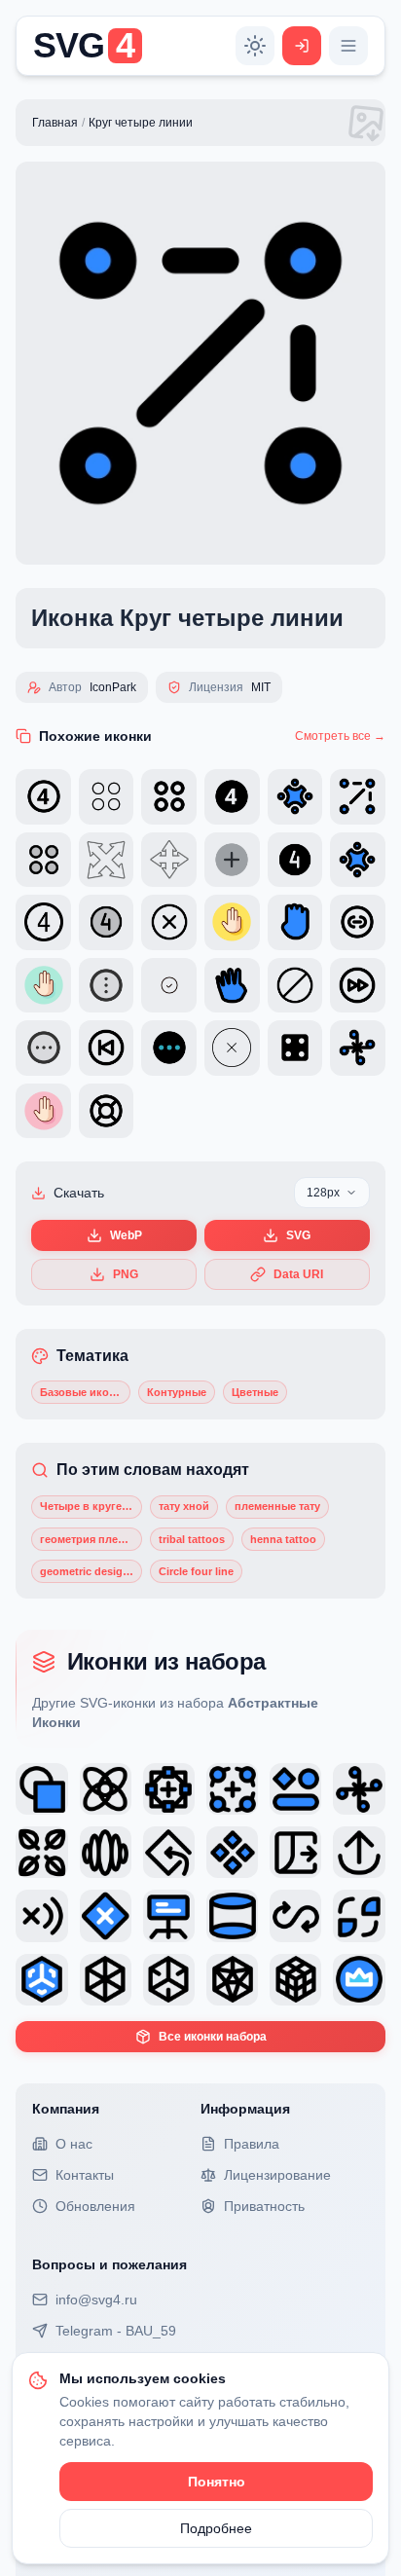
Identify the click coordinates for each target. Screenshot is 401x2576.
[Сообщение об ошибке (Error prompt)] (41, 1915)
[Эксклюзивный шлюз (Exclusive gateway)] (106, 1915)
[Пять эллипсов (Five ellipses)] (106, 1852)
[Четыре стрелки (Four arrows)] (359, 1789)
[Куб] (295, 1980)
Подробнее (216, 2528)
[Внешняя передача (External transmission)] (295, 1852)
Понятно (217, 2482)
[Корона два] (359, 1980)
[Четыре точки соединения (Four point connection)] (169, 1789)
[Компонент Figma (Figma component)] (232, 1852)
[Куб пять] (232, 1980)
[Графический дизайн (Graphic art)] (41, 1789)
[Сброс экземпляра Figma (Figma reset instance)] (169, 1852)
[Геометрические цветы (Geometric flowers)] (106, 1789)
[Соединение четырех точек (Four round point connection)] (232, 1789)
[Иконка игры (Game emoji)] (295, 1789)
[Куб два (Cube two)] (106, 1980)
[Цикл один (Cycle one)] (359, 1915)
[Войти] (302, 46)
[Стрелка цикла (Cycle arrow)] (295, 1915)
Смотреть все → (340, 736)
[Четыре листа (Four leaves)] (41, 1852)
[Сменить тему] (255, 46)
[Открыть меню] (348, 46)
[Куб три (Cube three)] (169, 1980)
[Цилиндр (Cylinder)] (232, 1915)
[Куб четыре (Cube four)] (41, 1980)
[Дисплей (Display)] (169, 1915)
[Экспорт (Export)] (359, 1852)
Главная (55, 123)
